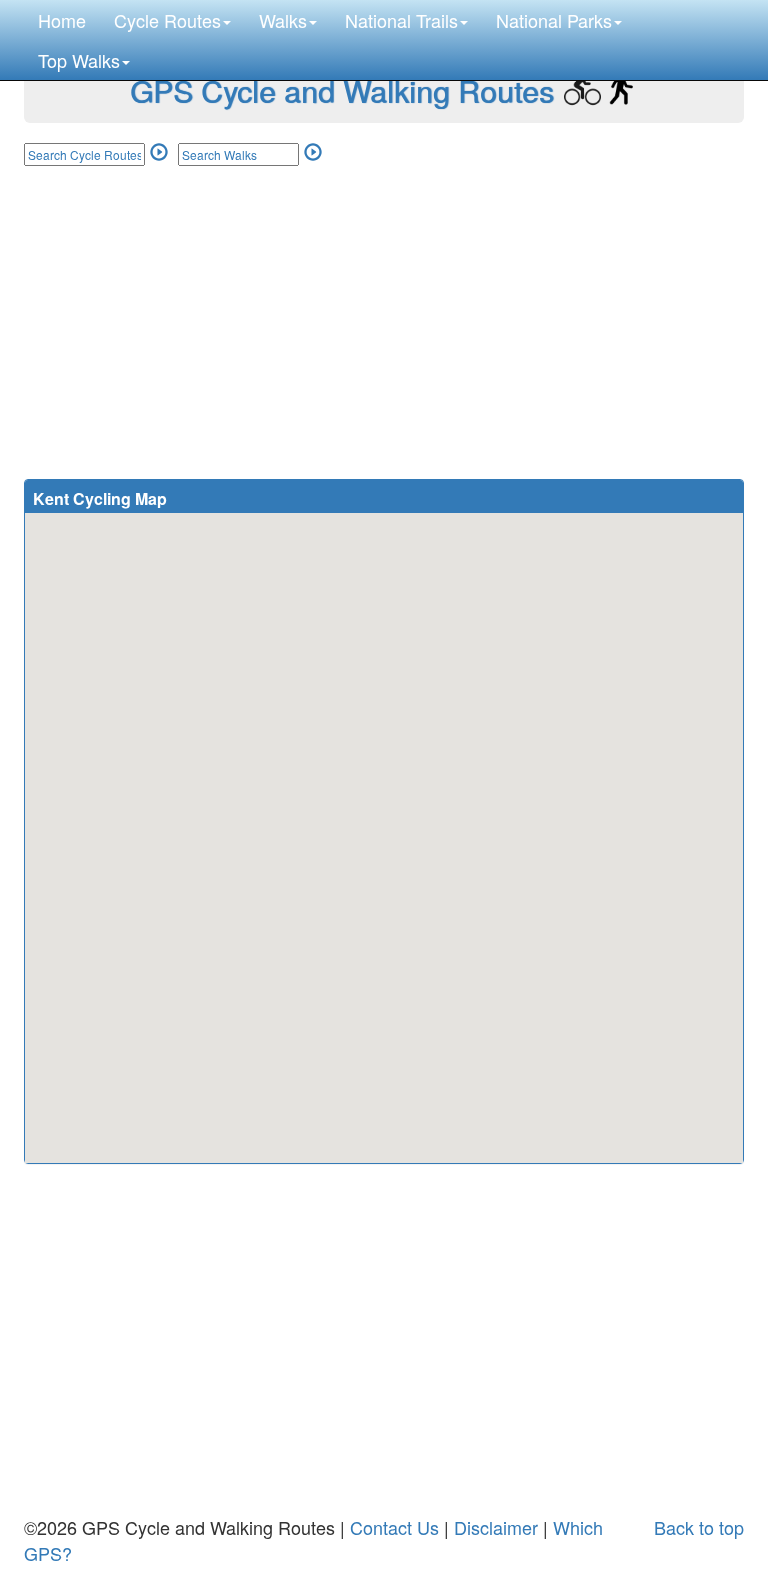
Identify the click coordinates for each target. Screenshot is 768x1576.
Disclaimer (496, 1527)
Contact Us (394, 1527)
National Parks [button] (554, 20)
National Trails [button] (401, 20)
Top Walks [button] (79, 60)
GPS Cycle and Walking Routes (342, 90)
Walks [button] (283, 20)
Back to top (699, 1527)
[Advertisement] (384, 313)
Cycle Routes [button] (167, 20)
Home (62, 20)
